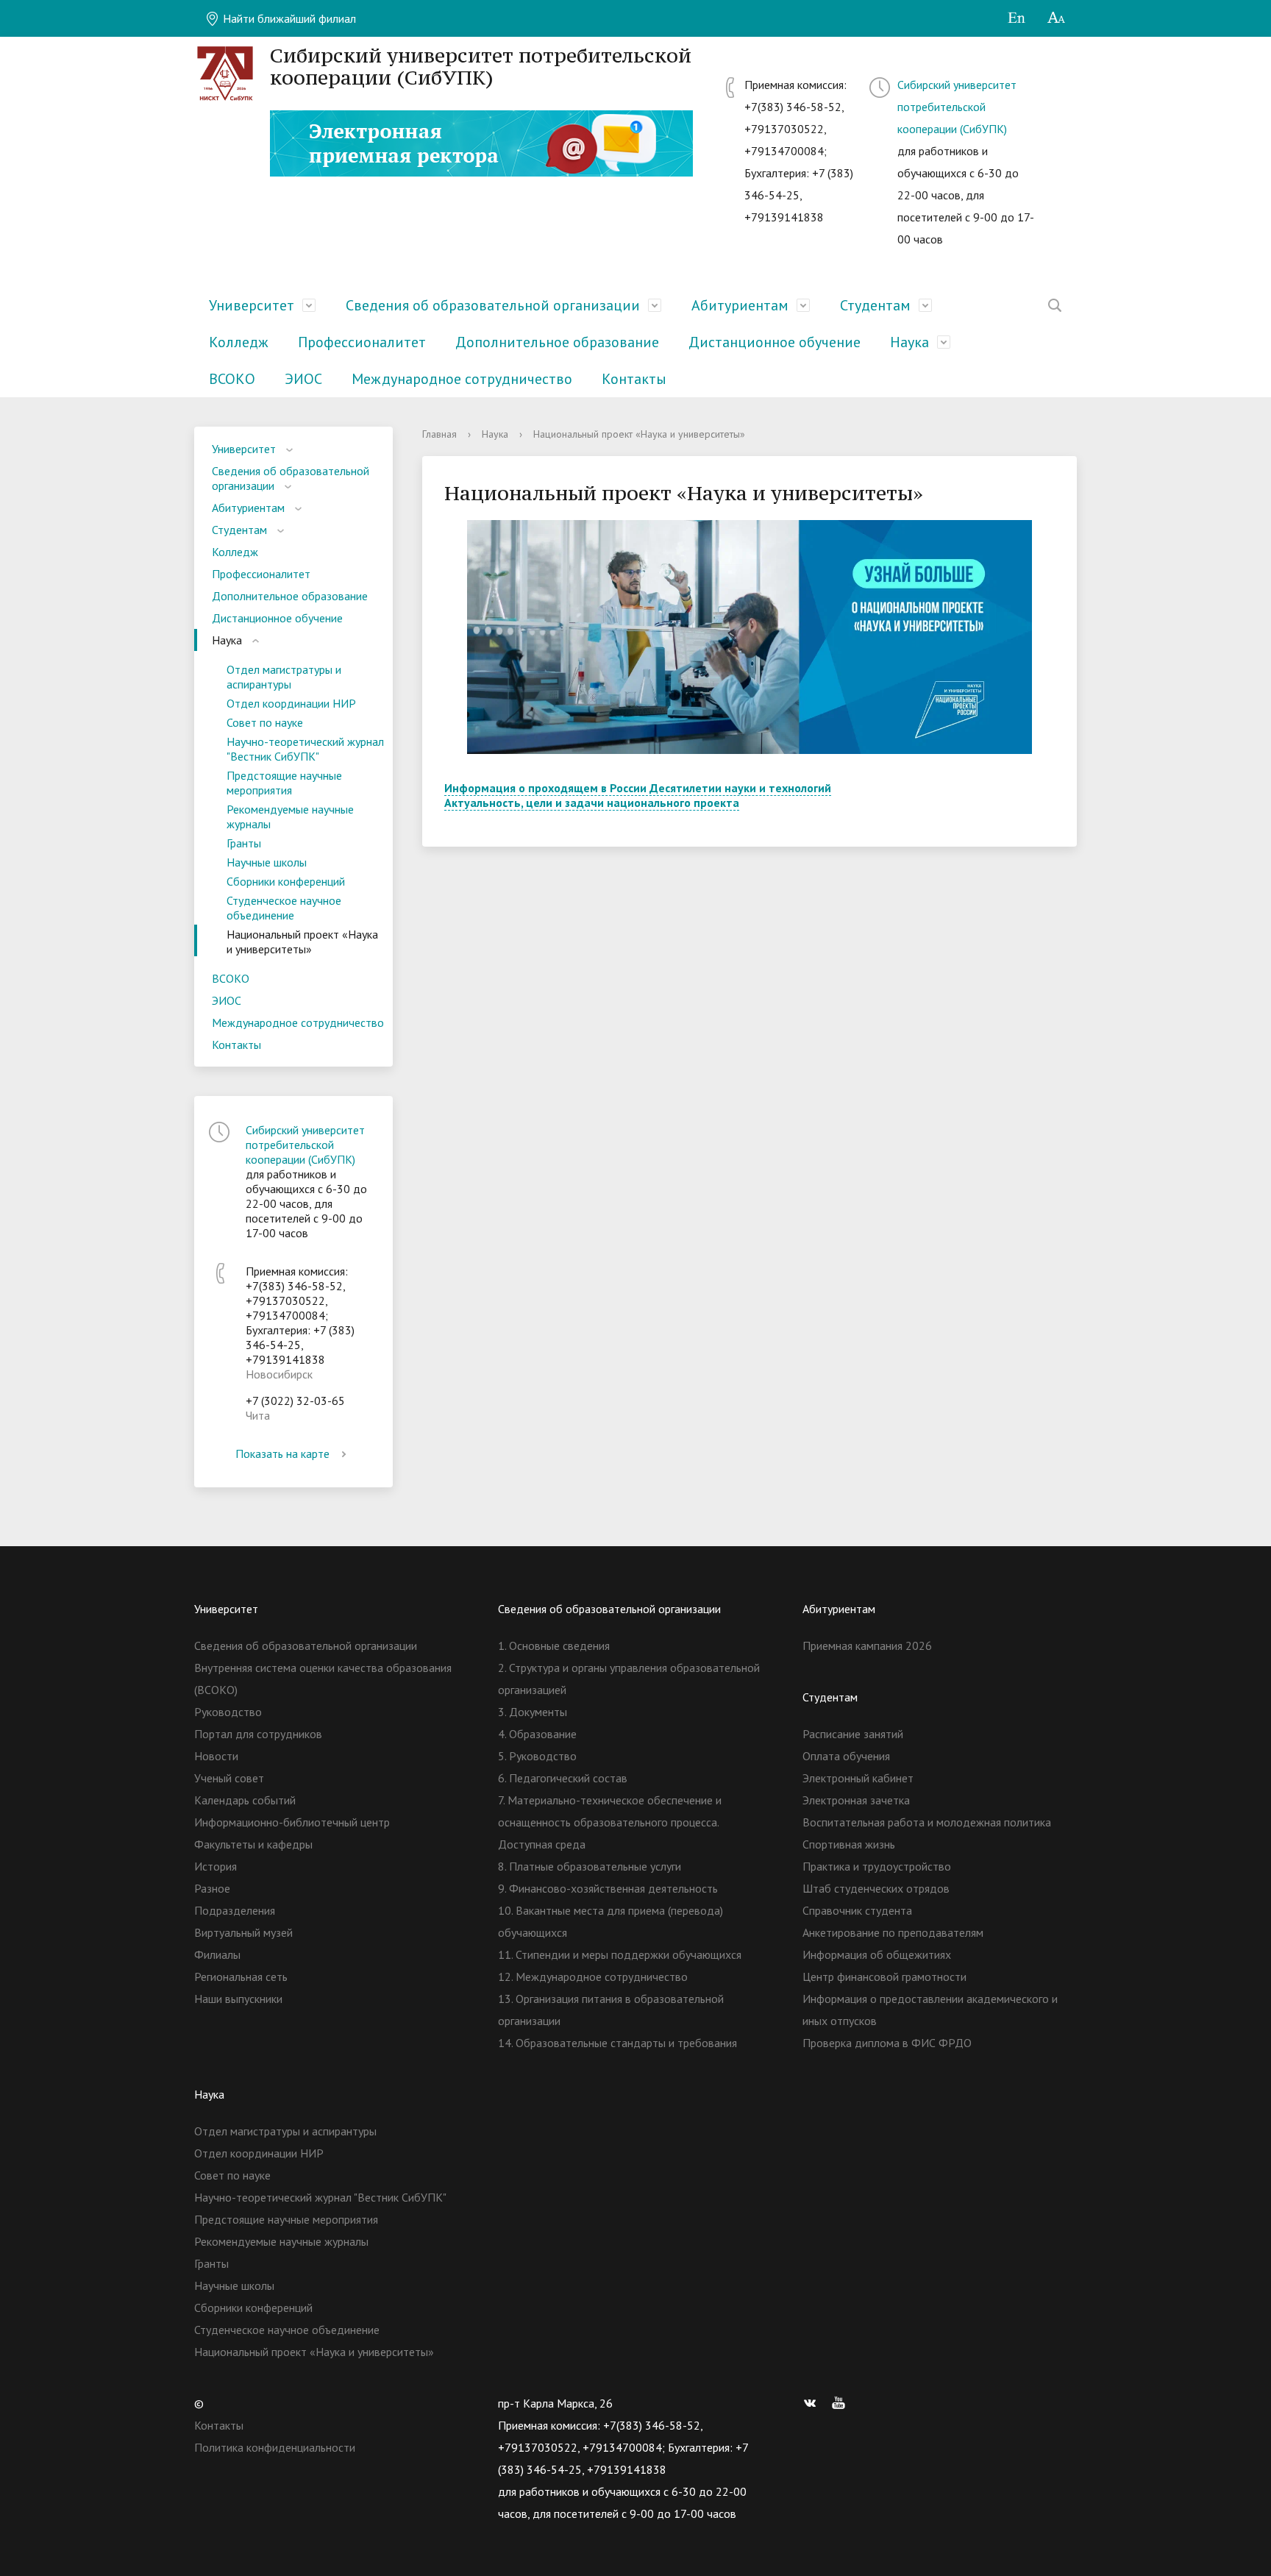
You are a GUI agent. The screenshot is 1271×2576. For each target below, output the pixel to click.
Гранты (244, 843)
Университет (252, 305)
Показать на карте (282, 1454)
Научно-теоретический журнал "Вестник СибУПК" (305, 749)
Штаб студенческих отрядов (876, 1888)
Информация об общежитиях (877, 1954)
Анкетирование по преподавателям (893, 1932)
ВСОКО (232, 379)
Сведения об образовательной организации (493, 305)
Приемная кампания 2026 (867, 1645)
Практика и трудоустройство (877, 1866)
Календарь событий (245, 1800)
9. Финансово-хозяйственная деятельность (608, 1888)
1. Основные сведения (554, 1645)
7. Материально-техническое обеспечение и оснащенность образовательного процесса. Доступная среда (610, 1822)
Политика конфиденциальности (275, 2447)
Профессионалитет (362, 342)
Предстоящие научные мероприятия (284, 783)
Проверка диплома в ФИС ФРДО (887, 2043)
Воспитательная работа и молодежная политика (927, 1822)
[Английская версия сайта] (1016, 18)
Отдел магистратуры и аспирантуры (284, 677)
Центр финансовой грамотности (884, 1977)
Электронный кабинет (858, 1778)
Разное (212, 1888)
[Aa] (1057, 18)
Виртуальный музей (243, 1932)
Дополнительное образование (557, 342)
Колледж (239, 342)
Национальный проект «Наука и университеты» (302, 942)
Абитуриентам (740, 305)
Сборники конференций (286, 881)
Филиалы (217, 1954)
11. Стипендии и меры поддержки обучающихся (620, 1954)
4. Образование (537, 1734)
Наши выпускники (238, 1999)
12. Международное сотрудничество (593, 1977)
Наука (909, 342)
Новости (216, 1756)
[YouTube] (842, 2403)
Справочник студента (857, 1910)
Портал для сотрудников (258, 1734)
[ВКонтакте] (813, 2403)
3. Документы (533, 1712)
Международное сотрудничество (462, 379)
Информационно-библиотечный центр (292, 1822)
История (216, 1866)
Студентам (875, 305)
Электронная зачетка (856, 1800)
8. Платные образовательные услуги (590, 1866)
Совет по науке (265, 722)
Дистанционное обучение (775, 342)
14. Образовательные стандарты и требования (617, 2043)
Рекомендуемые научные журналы (290, 816)
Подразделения (235, 1910)
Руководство (228, 1712)
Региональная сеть (241, 1977)
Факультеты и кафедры (253, 1844)
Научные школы (267, 862)
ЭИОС (303, 379)
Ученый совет (229, 1778)
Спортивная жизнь (849, 1844)
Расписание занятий (853, 1734)
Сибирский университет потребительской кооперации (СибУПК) (957, 107)
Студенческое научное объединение (284, 908)
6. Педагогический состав (563, 1778)
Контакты (634, 379)
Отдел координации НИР (291, 703)
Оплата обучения (846, 1756)
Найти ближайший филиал (288, 18)
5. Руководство (537, 1756)
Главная (439, 434)
